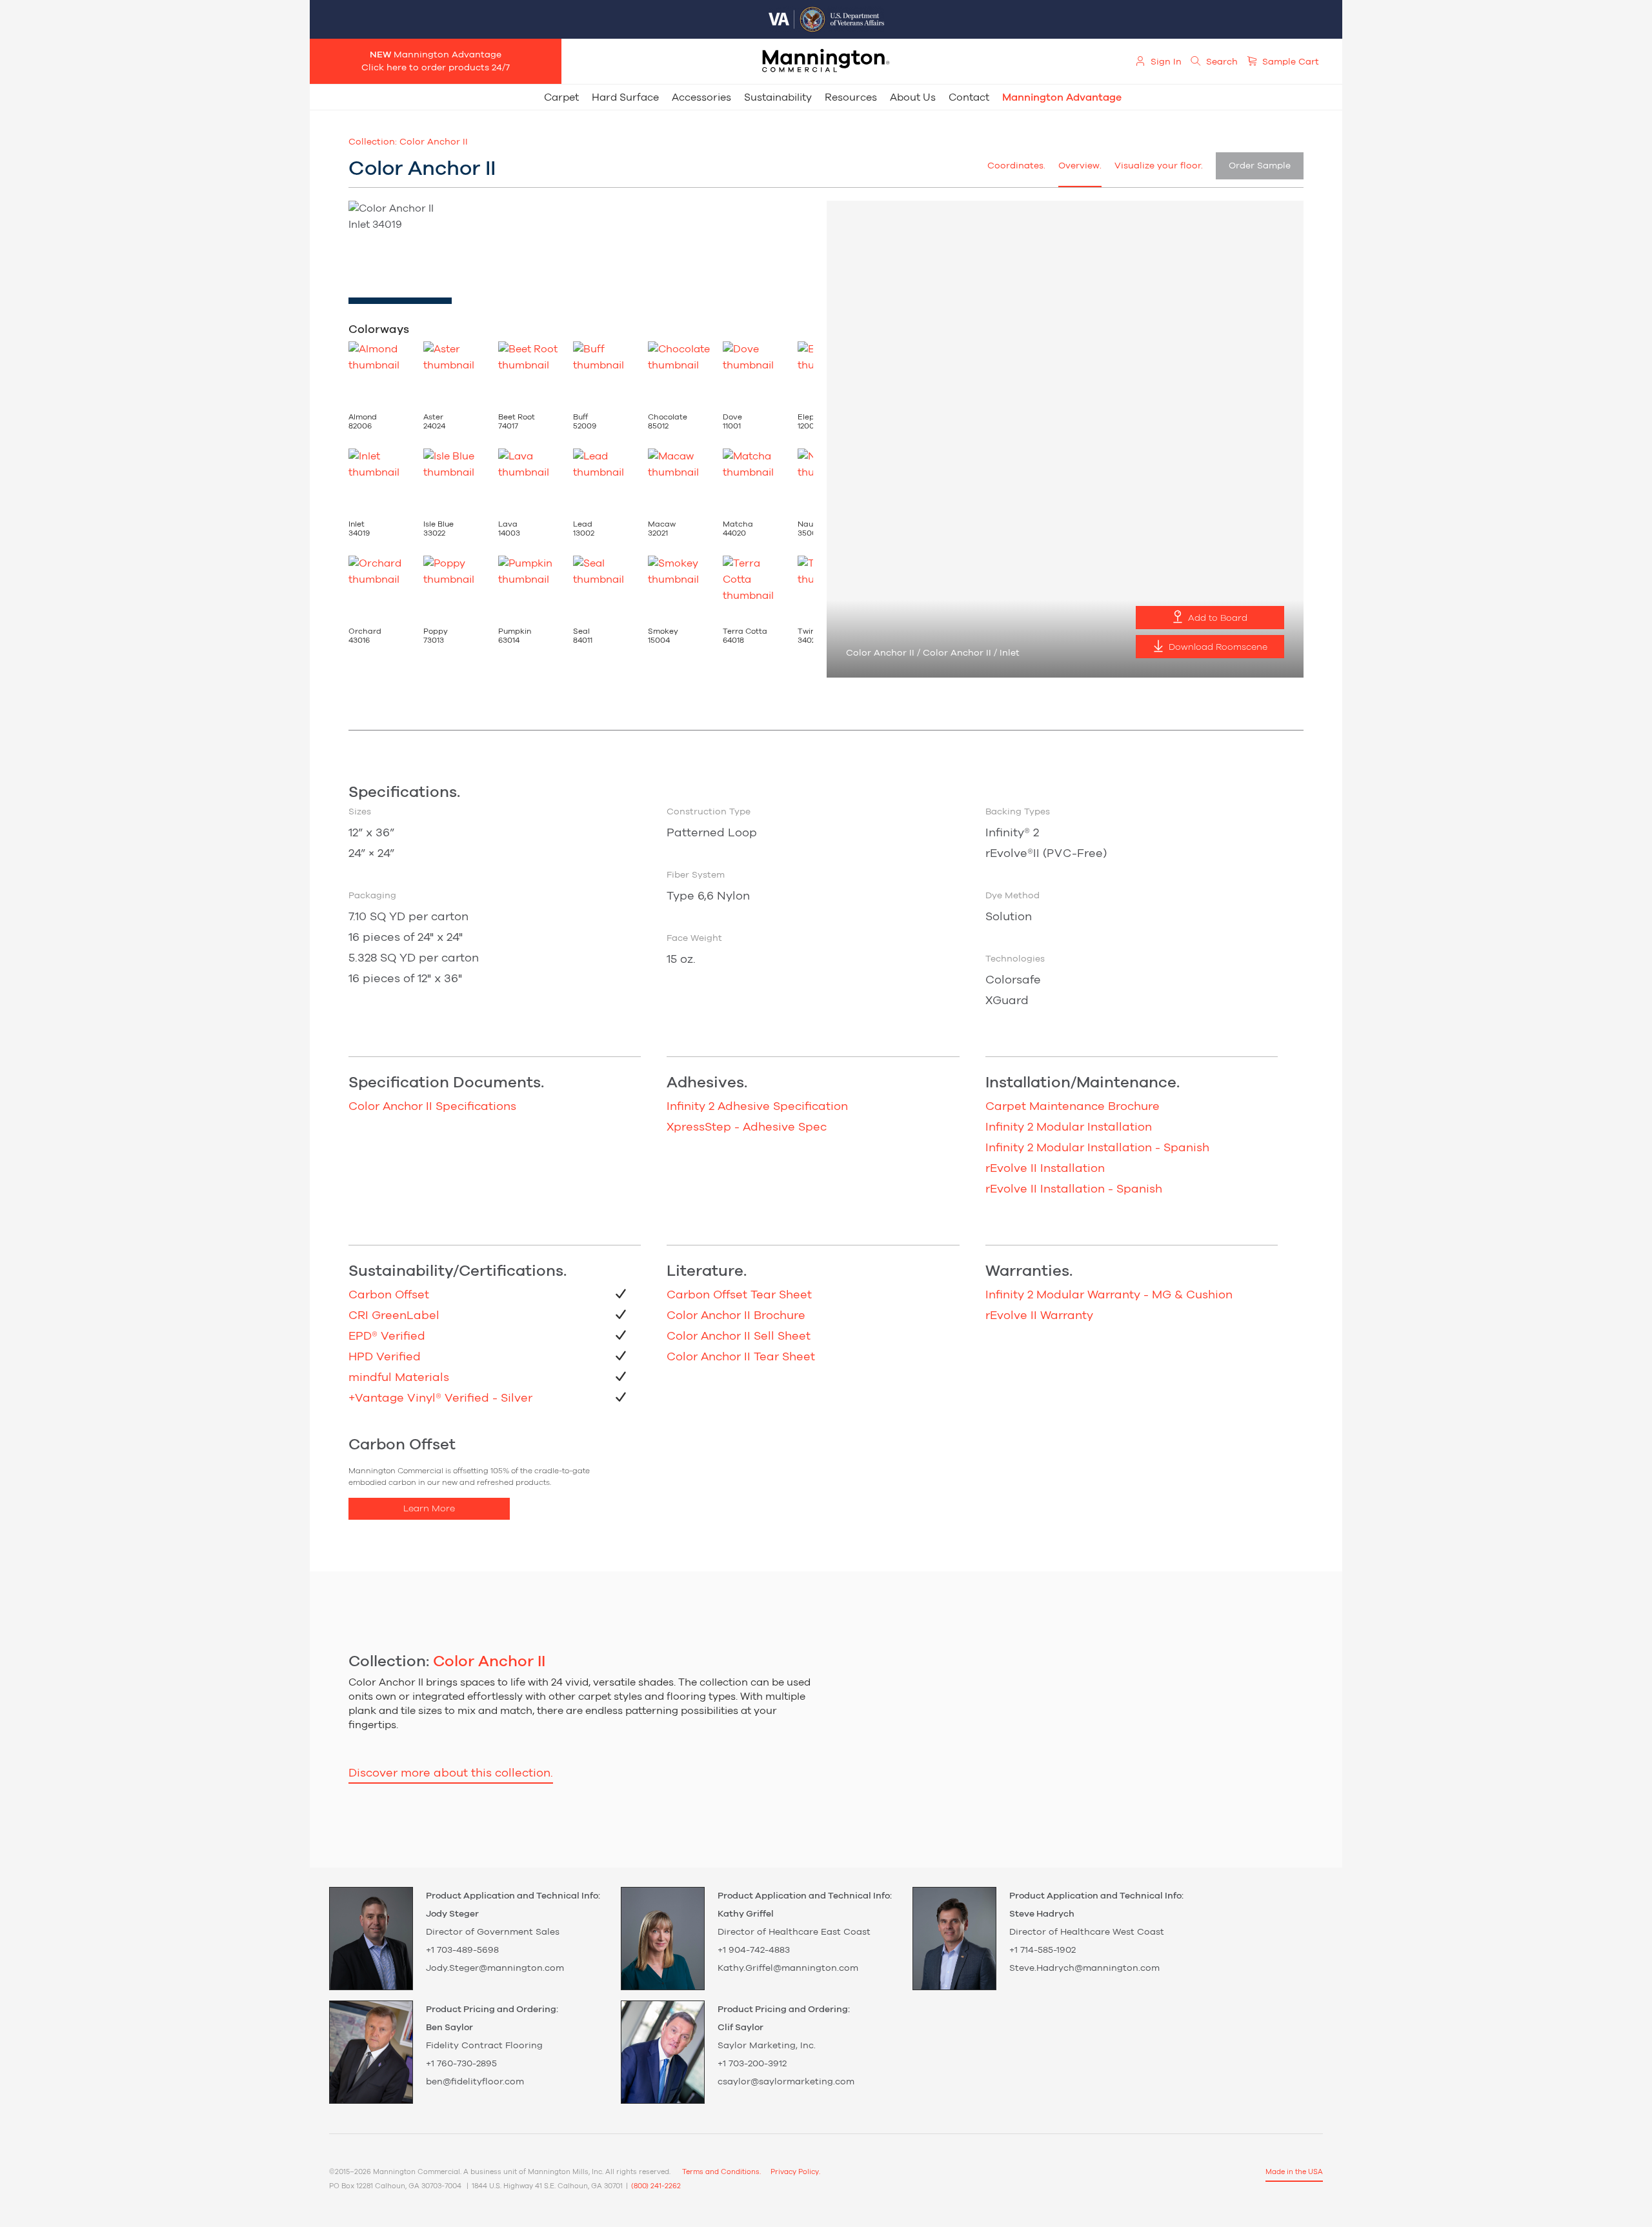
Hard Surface (625, 97)
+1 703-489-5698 (462, 1950)
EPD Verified (387, 1336)
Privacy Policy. (795, 2172)
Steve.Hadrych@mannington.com (1084, 1968)
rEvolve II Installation (1045, 1169)
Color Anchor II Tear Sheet (741, 1357)
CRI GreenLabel (394, 1316)
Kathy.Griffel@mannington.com (788, 1968)
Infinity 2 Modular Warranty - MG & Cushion (1109, 1295)
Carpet (561, 97)
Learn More (429, 1509)
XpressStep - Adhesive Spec (747, 1127)
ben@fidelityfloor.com (475, 2082)
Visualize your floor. (1159, 166)
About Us (913, 97)
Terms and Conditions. (721, 2172)
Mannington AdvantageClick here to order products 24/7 (436, 61)
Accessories (701, 97)
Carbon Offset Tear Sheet (739, 1295)
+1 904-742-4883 (754, 1950)
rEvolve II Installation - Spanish (1074, 1189)
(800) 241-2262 (656, 2186)
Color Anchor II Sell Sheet (739, 1336)
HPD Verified (385, 1357)
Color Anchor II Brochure (736, 1316)
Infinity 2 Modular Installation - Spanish (1097, 1148)
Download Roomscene (1217, 647)
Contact (969, 97)
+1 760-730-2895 (461, 2064)
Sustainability (778, 97)
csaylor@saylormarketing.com (786, 2082)
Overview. (1080, 166)
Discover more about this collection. (451, 1773)
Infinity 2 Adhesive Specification (757, 1107)
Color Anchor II (434, 142)
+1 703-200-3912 (752, 2064)
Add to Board (1216, 618)
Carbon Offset (389, 1295)
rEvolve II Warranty (1039, 1316)
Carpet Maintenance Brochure (1073, 1107)
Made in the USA (1294, 2172)
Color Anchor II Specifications (432, 1107)
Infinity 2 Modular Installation (1069, 1127)
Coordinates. (1016, 166)
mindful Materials (399, 1378)
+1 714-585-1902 (1043, 1950)
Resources (851, 97)
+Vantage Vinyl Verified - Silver (440, 1398)
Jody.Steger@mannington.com (495, 1968)
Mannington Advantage (1062, 97)
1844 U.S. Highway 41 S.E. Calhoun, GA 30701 (547, 2186)
